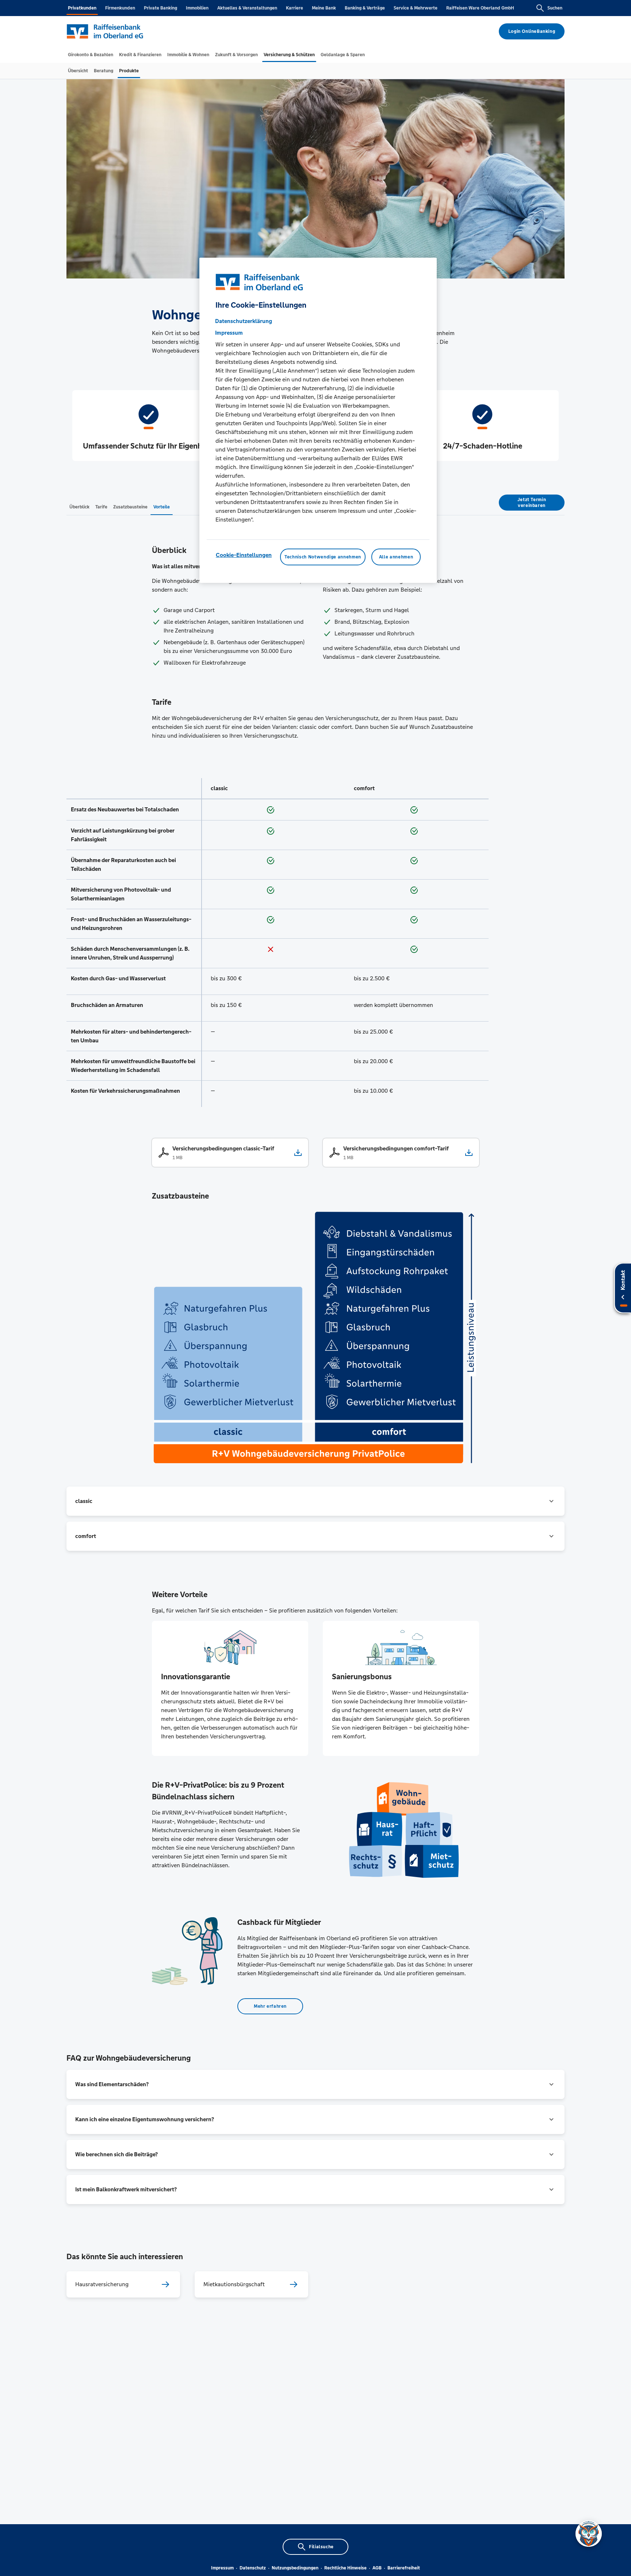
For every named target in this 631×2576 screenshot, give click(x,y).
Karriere (295, 8)
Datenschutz (253, 2568)
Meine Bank (324, 8)
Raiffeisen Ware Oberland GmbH (480, 8)
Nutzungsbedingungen (295, 2568)
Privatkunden (82, 8)
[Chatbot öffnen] (589, 2534)
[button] (315, 1501)
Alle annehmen (396, 557)
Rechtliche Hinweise (345, 2568)
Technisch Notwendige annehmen (323, 557)
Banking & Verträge (365, 8)
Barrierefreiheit (404, 2568)
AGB (377, 2568)
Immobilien (197, 8)
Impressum (222, 2568)
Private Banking (160, 8)
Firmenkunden (120, 8)
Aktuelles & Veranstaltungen (247, 8)
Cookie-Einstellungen (244, 555)
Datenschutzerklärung (244, 321)
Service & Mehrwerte (416, 8)
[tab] (91, 55)
